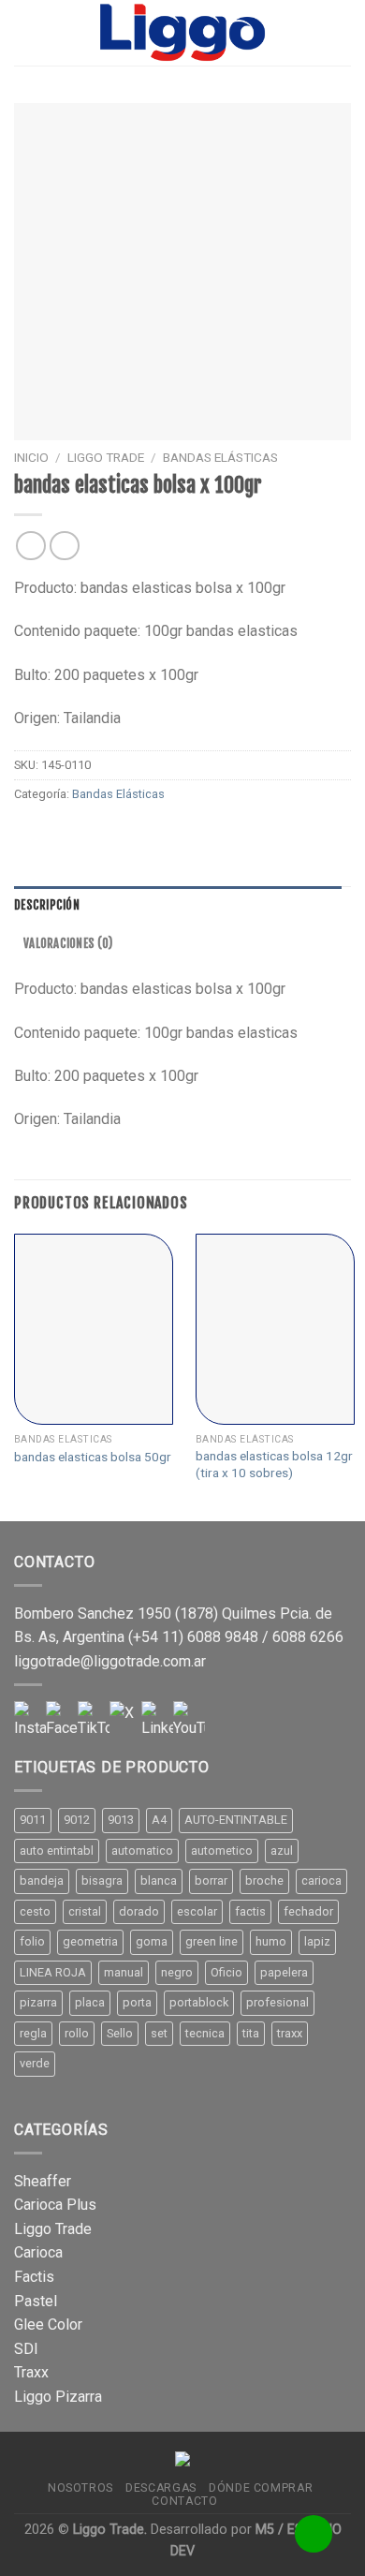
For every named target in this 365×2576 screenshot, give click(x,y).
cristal (85, 1911)
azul (282, 1851)
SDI (26, 2349)
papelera (284, 1972)
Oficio (226, 1972)
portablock (199, 2002)
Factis (34, 2277)
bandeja (42, 1880)
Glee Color (48, 2324)
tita (251, 2033)
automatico (142, 1851)
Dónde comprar (261, 2488)
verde (35, 2063)
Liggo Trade (106, 457)
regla (33, 2033)
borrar (211, 1880)
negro (177, 1972)
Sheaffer (43, 2181)
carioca (321, 1880)
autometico (222, 1851)
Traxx (31, 2372)
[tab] (178, 905)
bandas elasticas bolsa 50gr (93, 1457)
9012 (77, 1820)
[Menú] (25, 32)
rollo (77, 2033)
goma (152, 1941)
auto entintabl (57, 1851)
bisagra (102, 1880)
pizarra (38, 2002)
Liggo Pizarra (58, 2397)
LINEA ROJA (53, 1972)
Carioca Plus (55, 2205)
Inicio (31, 457)
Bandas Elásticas (220, 457)
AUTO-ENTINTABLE (236, 1820)
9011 (33, 1820)
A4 (159, 1820)
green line (212, 1941)
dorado (139, 1911)
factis (250, 1911)
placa (90, 2002)
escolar (197, 1911)
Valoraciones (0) (68, 943)
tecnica (205, 2033)
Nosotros (80, 2488)
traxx (290, 2033)
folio (32, 1941)
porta (137, 2002)
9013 (121, 1820)
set (159, 2033)
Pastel (36, 2301)
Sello (120, 2033)
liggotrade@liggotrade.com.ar (110, 1661)
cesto (35, 1911)
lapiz (317, 1941)
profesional (277, 2002)
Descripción (47, 905)
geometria (90, 1941)
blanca (159, 1880)
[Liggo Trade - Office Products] (182, 33)
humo (271, 1941)
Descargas (161, 2488)
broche (264, 1880)
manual (124, 1972)
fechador (308, 1911)
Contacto (184, 2501)
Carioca (38, 2252)
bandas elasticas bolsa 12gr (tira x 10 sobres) (274, 1464)
